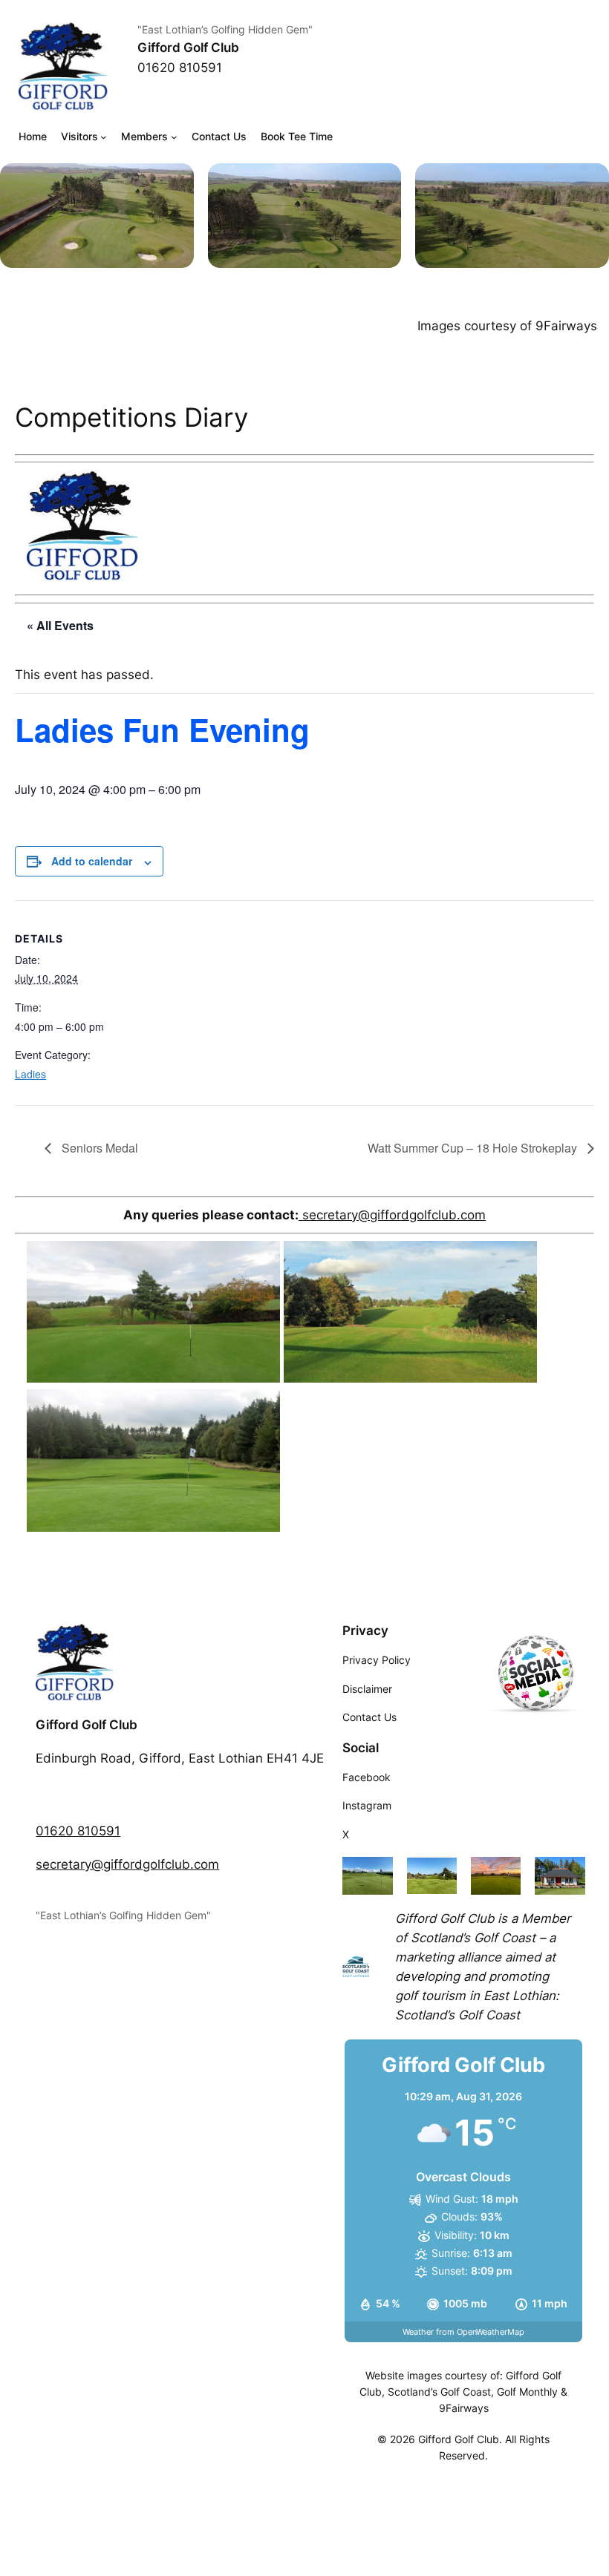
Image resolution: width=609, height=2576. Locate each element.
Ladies (30, 1074)
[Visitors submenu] (104, 137)
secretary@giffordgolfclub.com (392, 1215)
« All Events (60, 625)
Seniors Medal (98, 1148)
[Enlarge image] (175, 183)
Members (144, 136)
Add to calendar (92, 861)
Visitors (79, 136)
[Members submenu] (174, 137)
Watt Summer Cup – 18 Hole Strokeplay (474, 1148)
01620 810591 (78, 1831)
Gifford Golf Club (188, 47)
